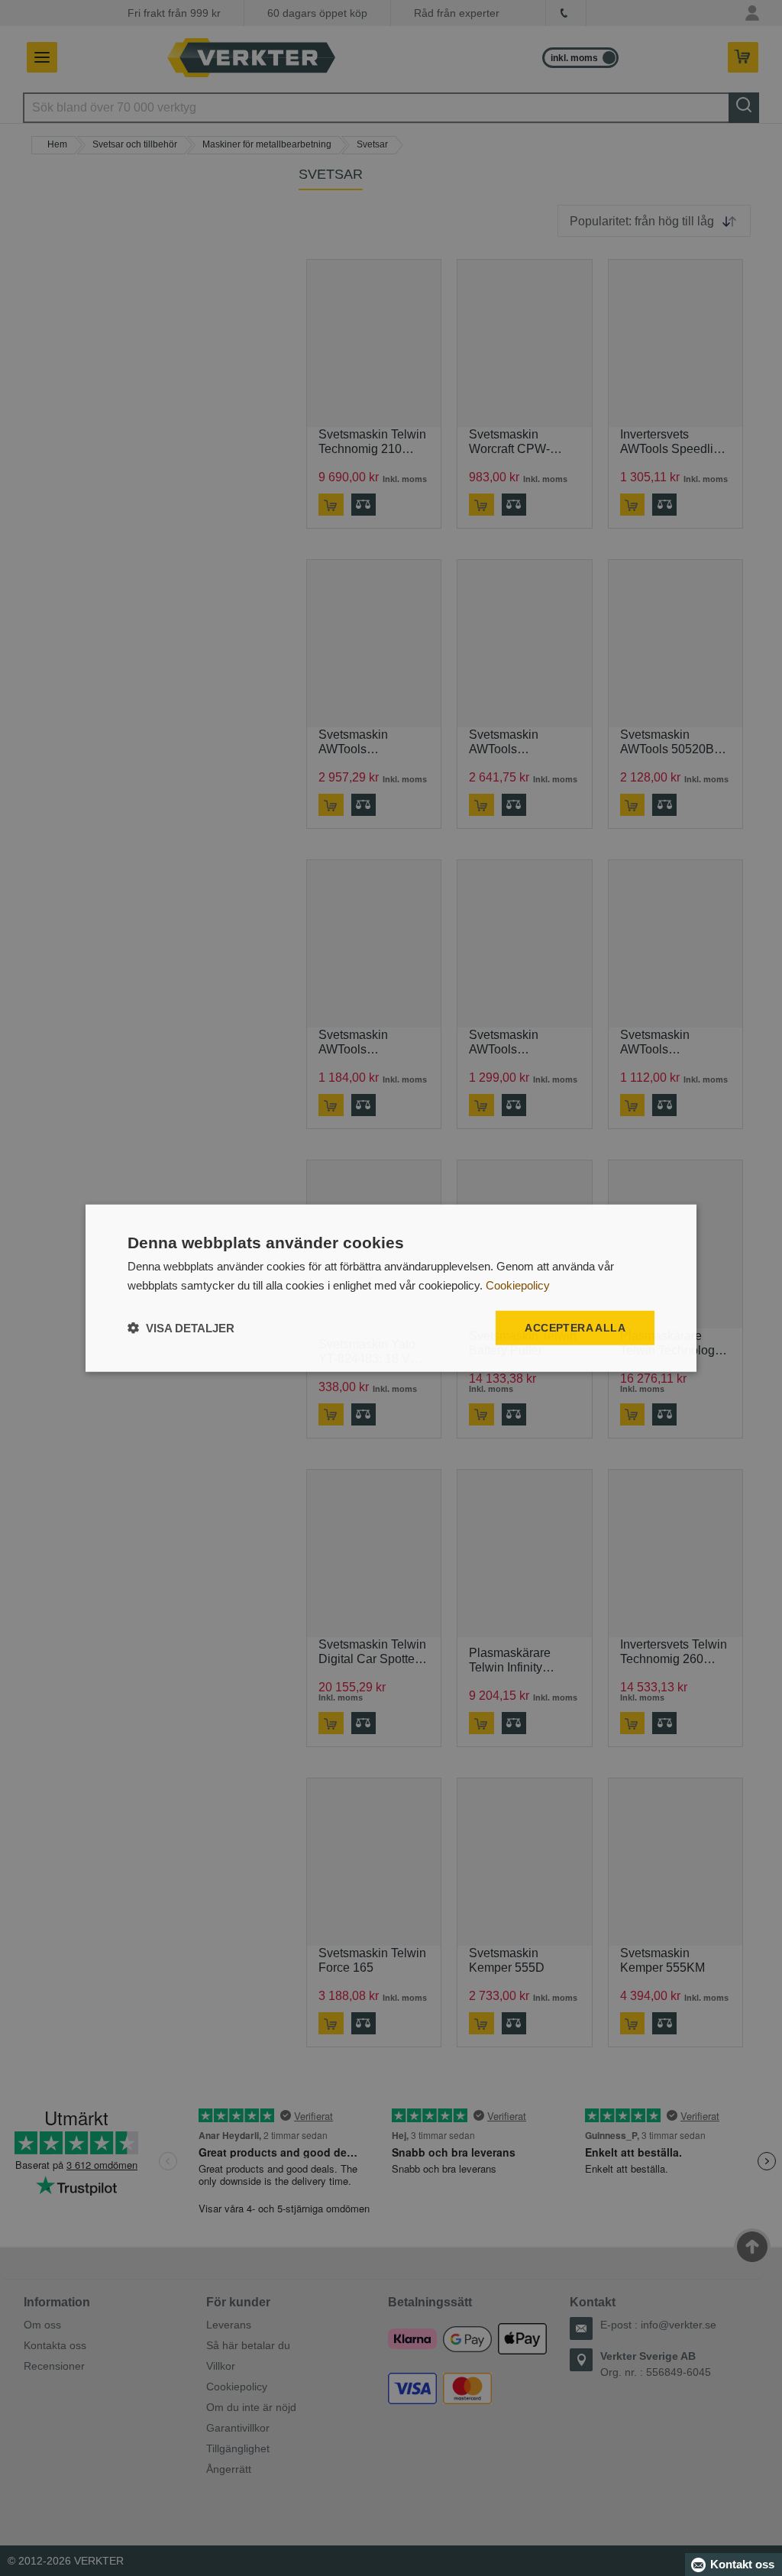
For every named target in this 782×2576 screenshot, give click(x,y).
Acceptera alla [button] (575, 1328)
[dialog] (391, 1288)
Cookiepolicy (518, 1285)
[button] (181, 1327)
